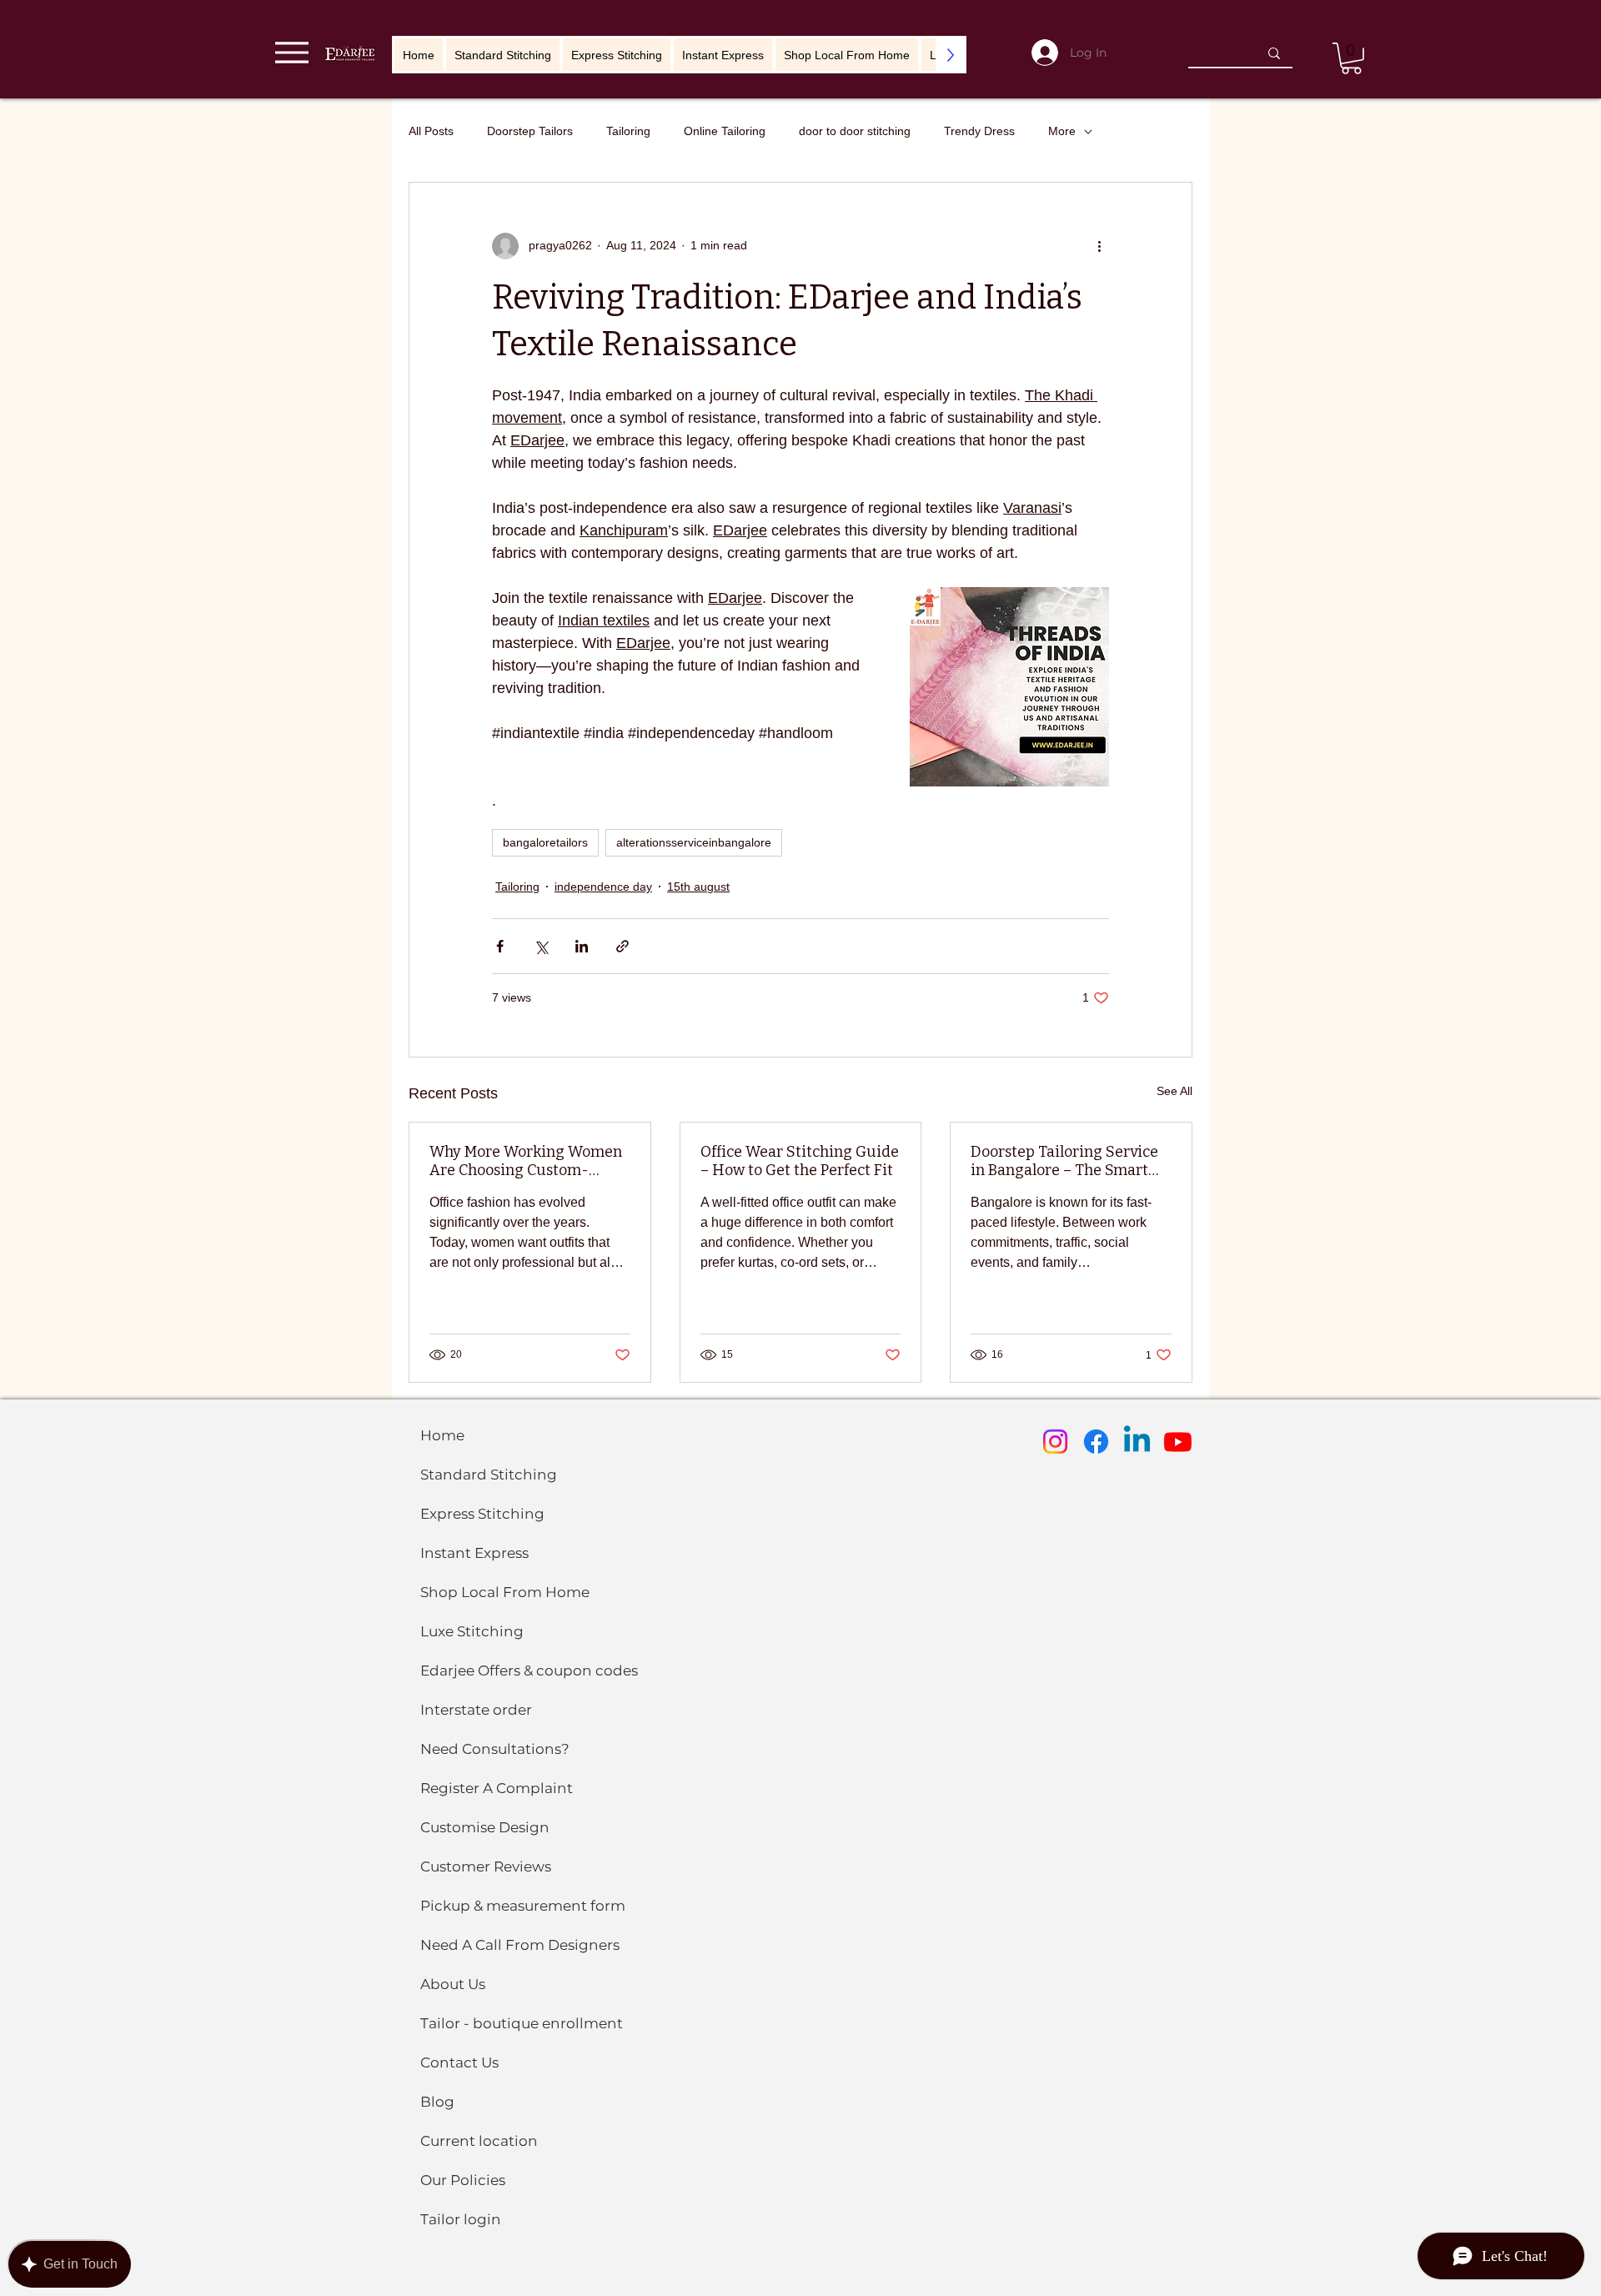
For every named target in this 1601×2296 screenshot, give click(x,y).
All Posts (431, 131)
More (1062, 131)
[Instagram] (1055, 1442)
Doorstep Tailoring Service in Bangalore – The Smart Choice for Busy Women (1064, 1161)
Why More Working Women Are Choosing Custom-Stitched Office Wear (526, 1161)
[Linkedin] (1137, 1442)
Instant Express (474, 1553)
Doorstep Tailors (530, 131)
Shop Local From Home (505, 1592)
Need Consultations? (495, 1749)
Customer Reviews (486, 1866)
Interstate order (476, 1710)
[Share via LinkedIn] (582, 946)
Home (442, 1435)
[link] (1351, 58)
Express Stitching (482, 1514)
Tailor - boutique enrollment (522, 2023)
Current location (479, 2141)
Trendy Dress (979, 131)
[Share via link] (622, 946)
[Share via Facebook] (500, 946)
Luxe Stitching (472, 1631)
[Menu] (291, 52)
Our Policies (463, 2180)
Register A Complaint (497, 1788)
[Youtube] (1178, 1442)
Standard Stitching (489, 1475)
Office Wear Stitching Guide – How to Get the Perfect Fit (800, 1161)
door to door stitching (855, 131)
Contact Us (459, 2062)
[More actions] (1099, 246)
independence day (603, 887)
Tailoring (628, 131)
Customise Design (485, 1827)
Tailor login (461, 2219)
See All (1174, 1091)
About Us (453, 1984)
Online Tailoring (725, 131)
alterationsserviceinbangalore (694, 842)
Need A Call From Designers (520, 1945)
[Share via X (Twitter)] (541, 946)
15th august (698, 887)
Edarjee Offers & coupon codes (529, 1671)
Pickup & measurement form (523, 1906)
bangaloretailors (545, 842)
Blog (437, 2102)
